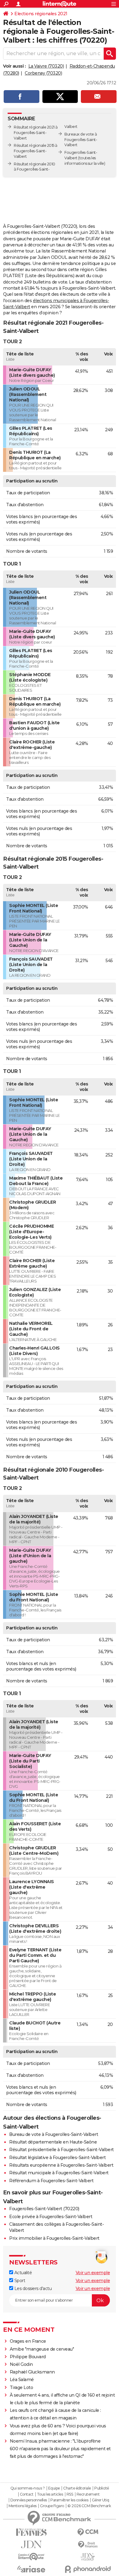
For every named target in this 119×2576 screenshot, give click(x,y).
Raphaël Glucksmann (32, 2372)
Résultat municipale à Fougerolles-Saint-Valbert (59, 2173)
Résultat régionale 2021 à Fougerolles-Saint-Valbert (36, 133)
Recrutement (88, 2494)
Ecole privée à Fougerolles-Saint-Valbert (51, 2217)
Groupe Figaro (52, 2506)
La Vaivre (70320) (46, 66)
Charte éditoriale (77, 2488)
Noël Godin (21, 2364)
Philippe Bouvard (28, 2357)
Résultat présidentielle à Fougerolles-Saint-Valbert (61, 2150)
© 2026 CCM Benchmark (89, 2506)
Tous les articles (50, 2494)
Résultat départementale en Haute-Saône (53, 2142)
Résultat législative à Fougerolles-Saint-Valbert (57, 2158)
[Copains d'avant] (31, 2557)
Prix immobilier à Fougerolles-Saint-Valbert (54, 2238)
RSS (70, 2494)
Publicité (102, 2488)
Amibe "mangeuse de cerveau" (42, 2349)
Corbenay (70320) (43, 73)
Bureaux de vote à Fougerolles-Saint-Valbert (81, 140)
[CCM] (88, 2532)
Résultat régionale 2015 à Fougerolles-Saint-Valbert (36, 151)
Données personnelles (29, 2500)
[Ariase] (31, 2569)
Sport (19, 2281)
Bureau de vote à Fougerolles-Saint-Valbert (54, 2134)
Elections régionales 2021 (41, 14)
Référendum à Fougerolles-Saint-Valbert (51, 2181)
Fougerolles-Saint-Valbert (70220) (44, 2209)
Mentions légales (23, 2506)
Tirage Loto (22, 2387)
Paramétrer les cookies (69, 2500)
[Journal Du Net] (31, 2544)
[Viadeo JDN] (88, 2557)
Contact (27, 2494)
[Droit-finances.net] (88, 2545)
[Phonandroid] (88, 2569)
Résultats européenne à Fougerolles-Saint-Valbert (61, 2165)
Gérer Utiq (101, 2500)
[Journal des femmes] (31, 2532)
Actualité (22, 2273)
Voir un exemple (93, 2273)
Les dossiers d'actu (32, 2288)
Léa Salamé (22, 2380)
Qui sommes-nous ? (28, 2488)
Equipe (54, 2488)
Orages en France (28, 2341)
